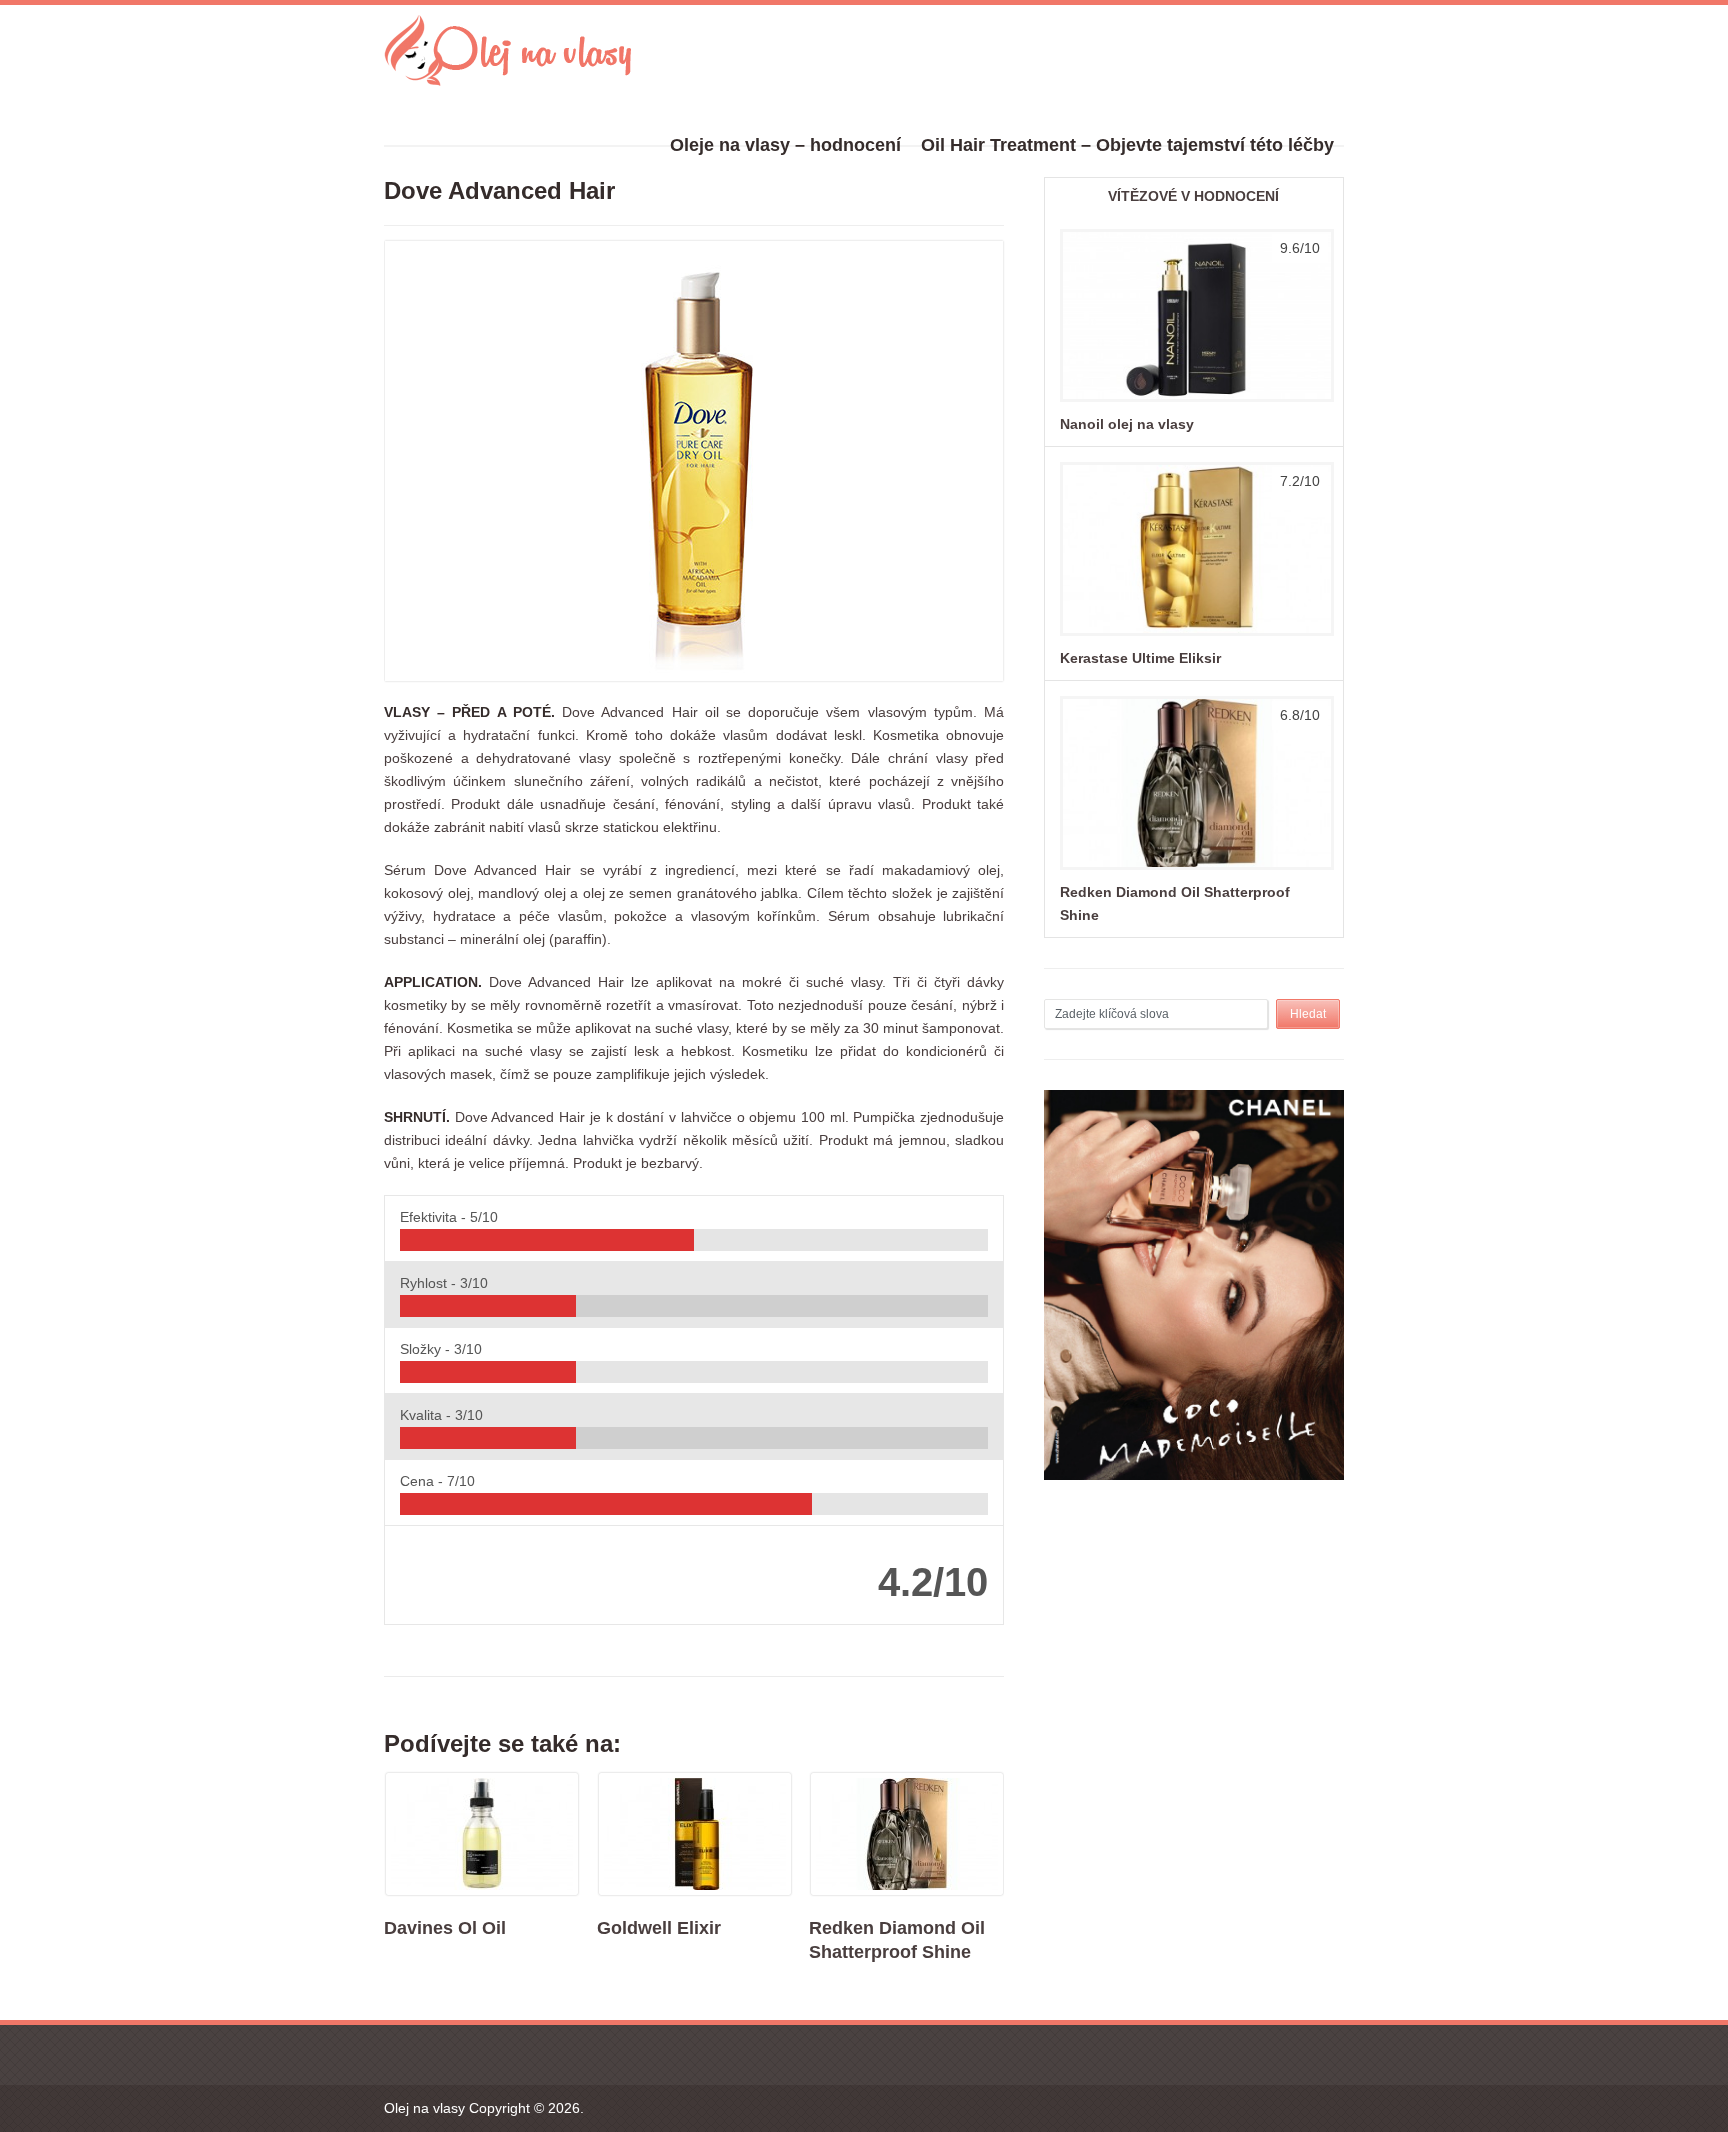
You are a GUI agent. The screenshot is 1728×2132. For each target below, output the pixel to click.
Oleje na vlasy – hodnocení (785, 145)
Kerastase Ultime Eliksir (1140, 658)
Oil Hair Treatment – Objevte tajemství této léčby (1127, 145)
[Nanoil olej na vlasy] (1194, 401)
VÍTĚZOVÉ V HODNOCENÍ (1193, 196)
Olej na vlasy (424, 2108)
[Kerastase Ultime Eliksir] (1194, 635)
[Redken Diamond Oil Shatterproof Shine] (1194, 869)
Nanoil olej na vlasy (1127, 424)
